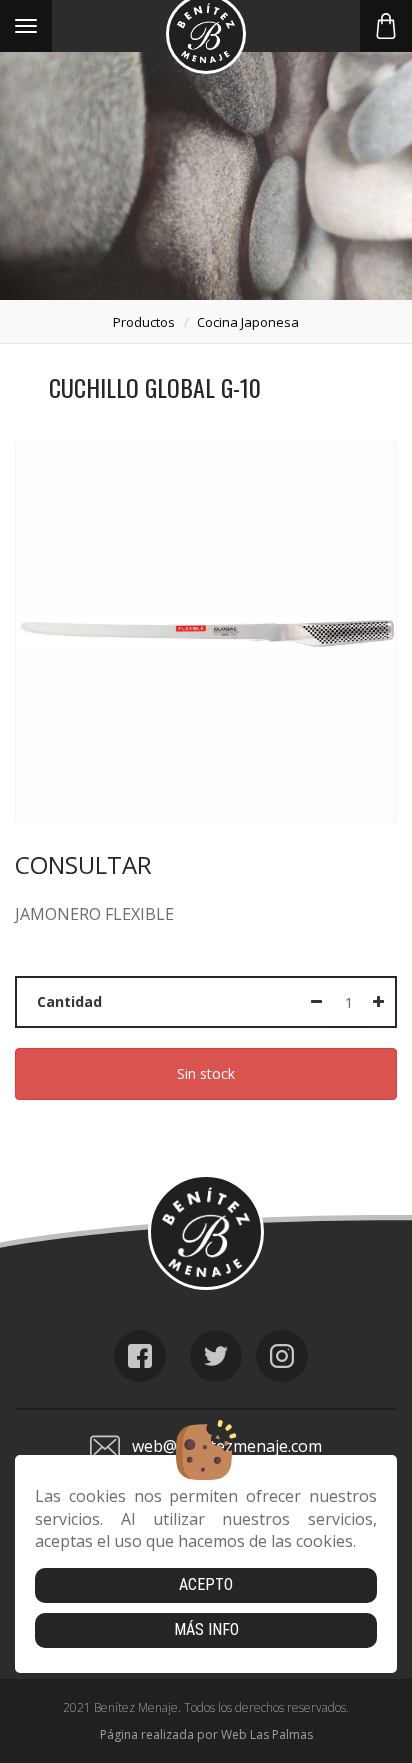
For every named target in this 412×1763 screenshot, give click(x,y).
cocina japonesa (248, 322)
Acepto (206, 1584)
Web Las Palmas (267, 1734)
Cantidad (69, 1001)
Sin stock (206, 1073)
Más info (206, 1629)
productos (144, 322)
